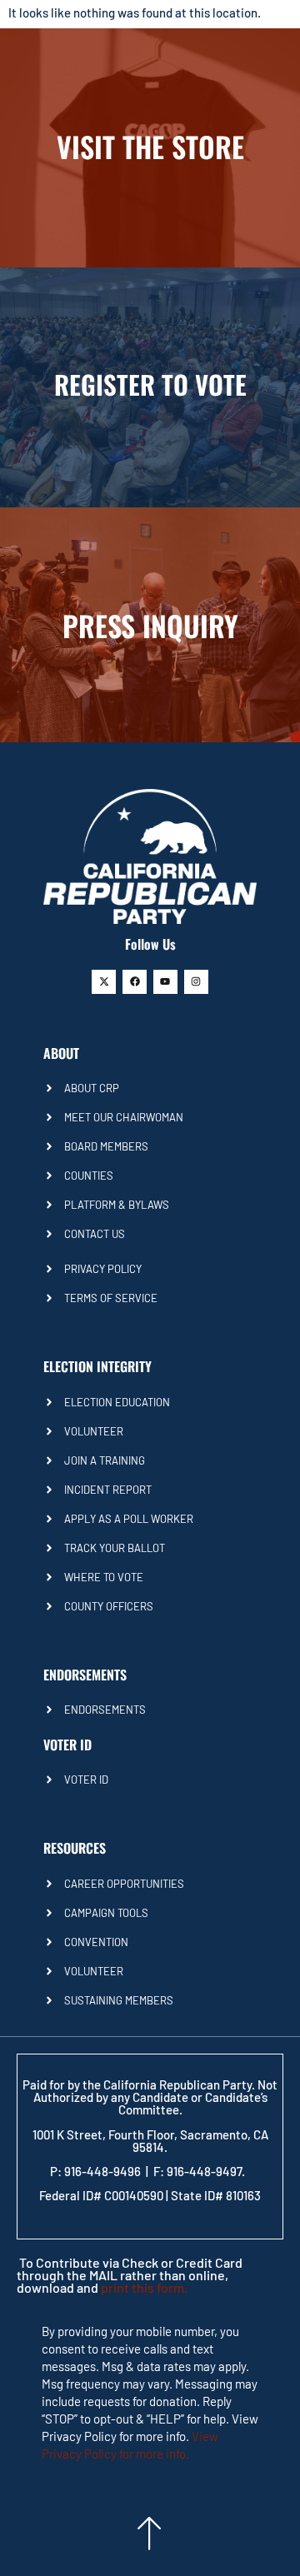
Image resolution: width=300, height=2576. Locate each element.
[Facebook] (135, 982)
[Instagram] (196, 982)
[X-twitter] (104, 982)
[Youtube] (165, 982)
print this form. (144, 2287)
